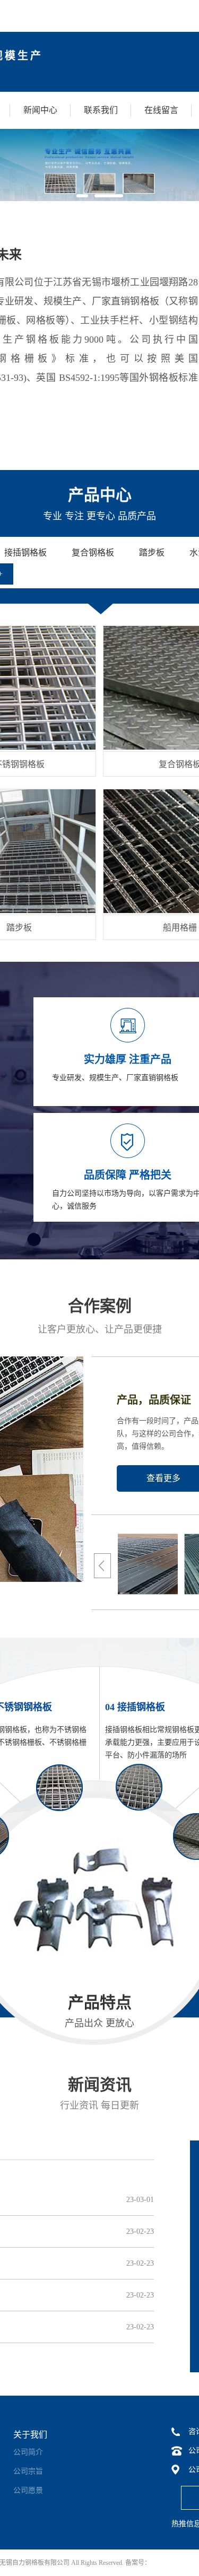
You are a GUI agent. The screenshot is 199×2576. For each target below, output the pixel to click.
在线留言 (161, 110)
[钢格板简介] (126, 1563)
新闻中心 (40, 110)
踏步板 (19, 928)
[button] (82, 196)
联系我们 (101, 110)
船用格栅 (180, 928)
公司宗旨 (28, 2471)
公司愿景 (28, 2490)
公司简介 (28, 2452)
